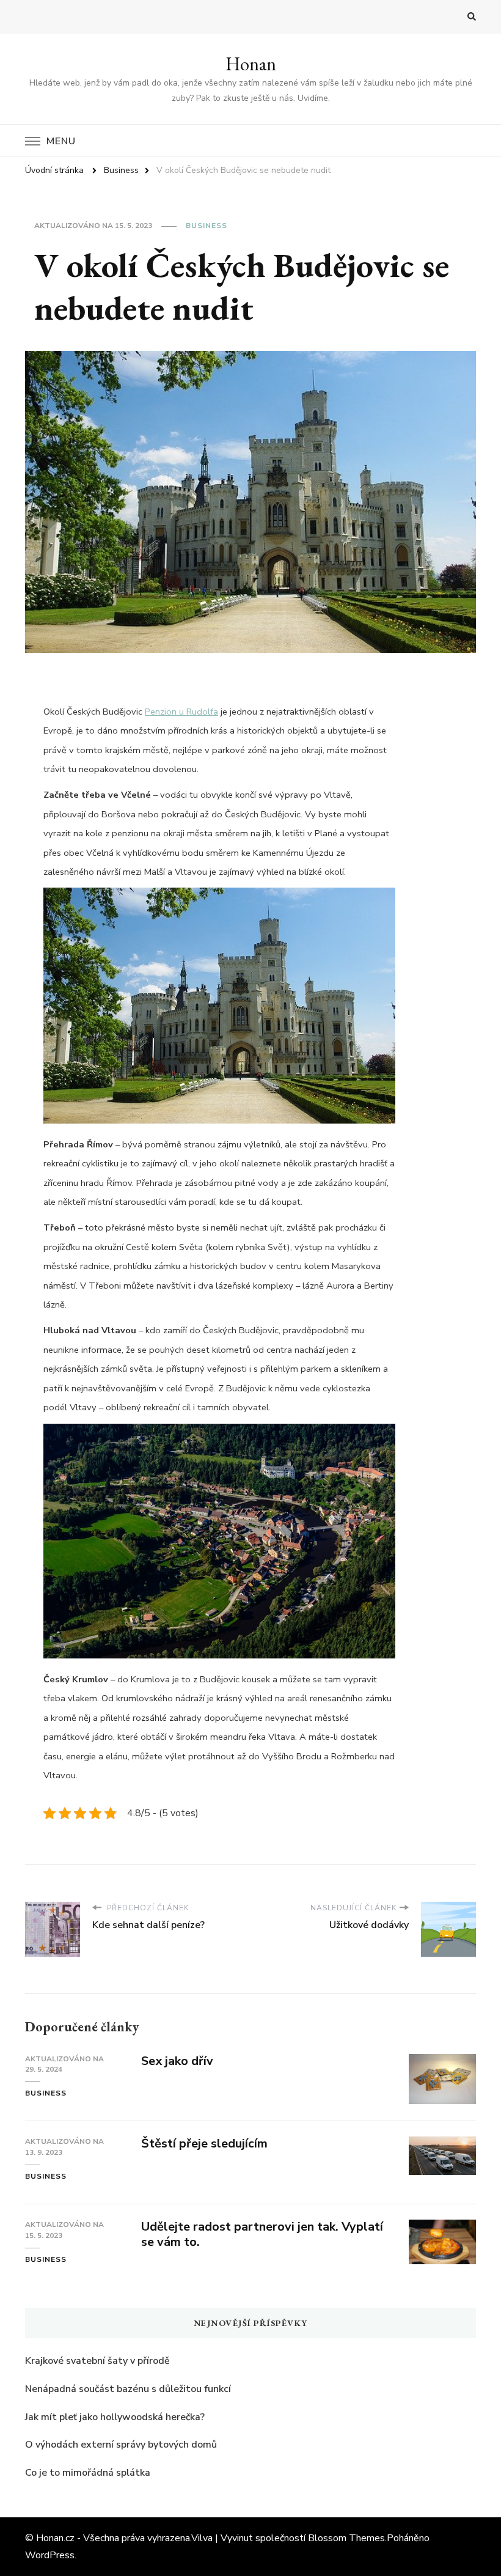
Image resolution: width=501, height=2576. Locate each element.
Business (207, 226)
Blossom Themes (346, 2538)
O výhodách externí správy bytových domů (121, 2445)
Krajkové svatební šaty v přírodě (97, 2361)
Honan (251, 64)
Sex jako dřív (177, 2061)
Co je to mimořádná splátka (88, 2473)
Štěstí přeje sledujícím (204, 2144)
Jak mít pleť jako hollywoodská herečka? (115, 2417)
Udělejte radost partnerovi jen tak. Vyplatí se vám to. (262, 2234)
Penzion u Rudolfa (181, 712)
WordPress (50, 2555)
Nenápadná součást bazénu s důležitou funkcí (128, 2389)
